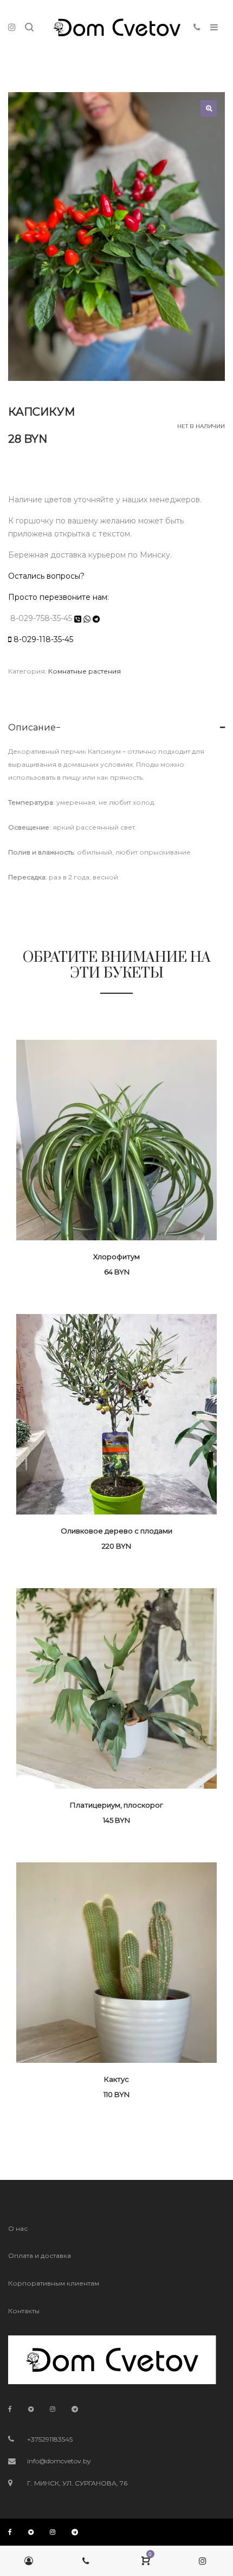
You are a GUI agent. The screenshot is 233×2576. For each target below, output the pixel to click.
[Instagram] (53, 2409)
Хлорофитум (116, 1257)
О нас (18, 2228)
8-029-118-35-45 (43, 639)
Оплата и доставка (40, 2255)
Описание (32, 727)
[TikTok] (31, 2409)
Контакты (24, 2311)
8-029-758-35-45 (40, 618)
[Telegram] (75, 2409)
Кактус (116, 2079)
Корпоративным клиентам (54, 2283)
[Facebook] (10, 2409)
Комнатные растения (85, 671)
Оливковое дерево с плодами (116, 1531)
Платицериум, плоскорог (116, 1805)
